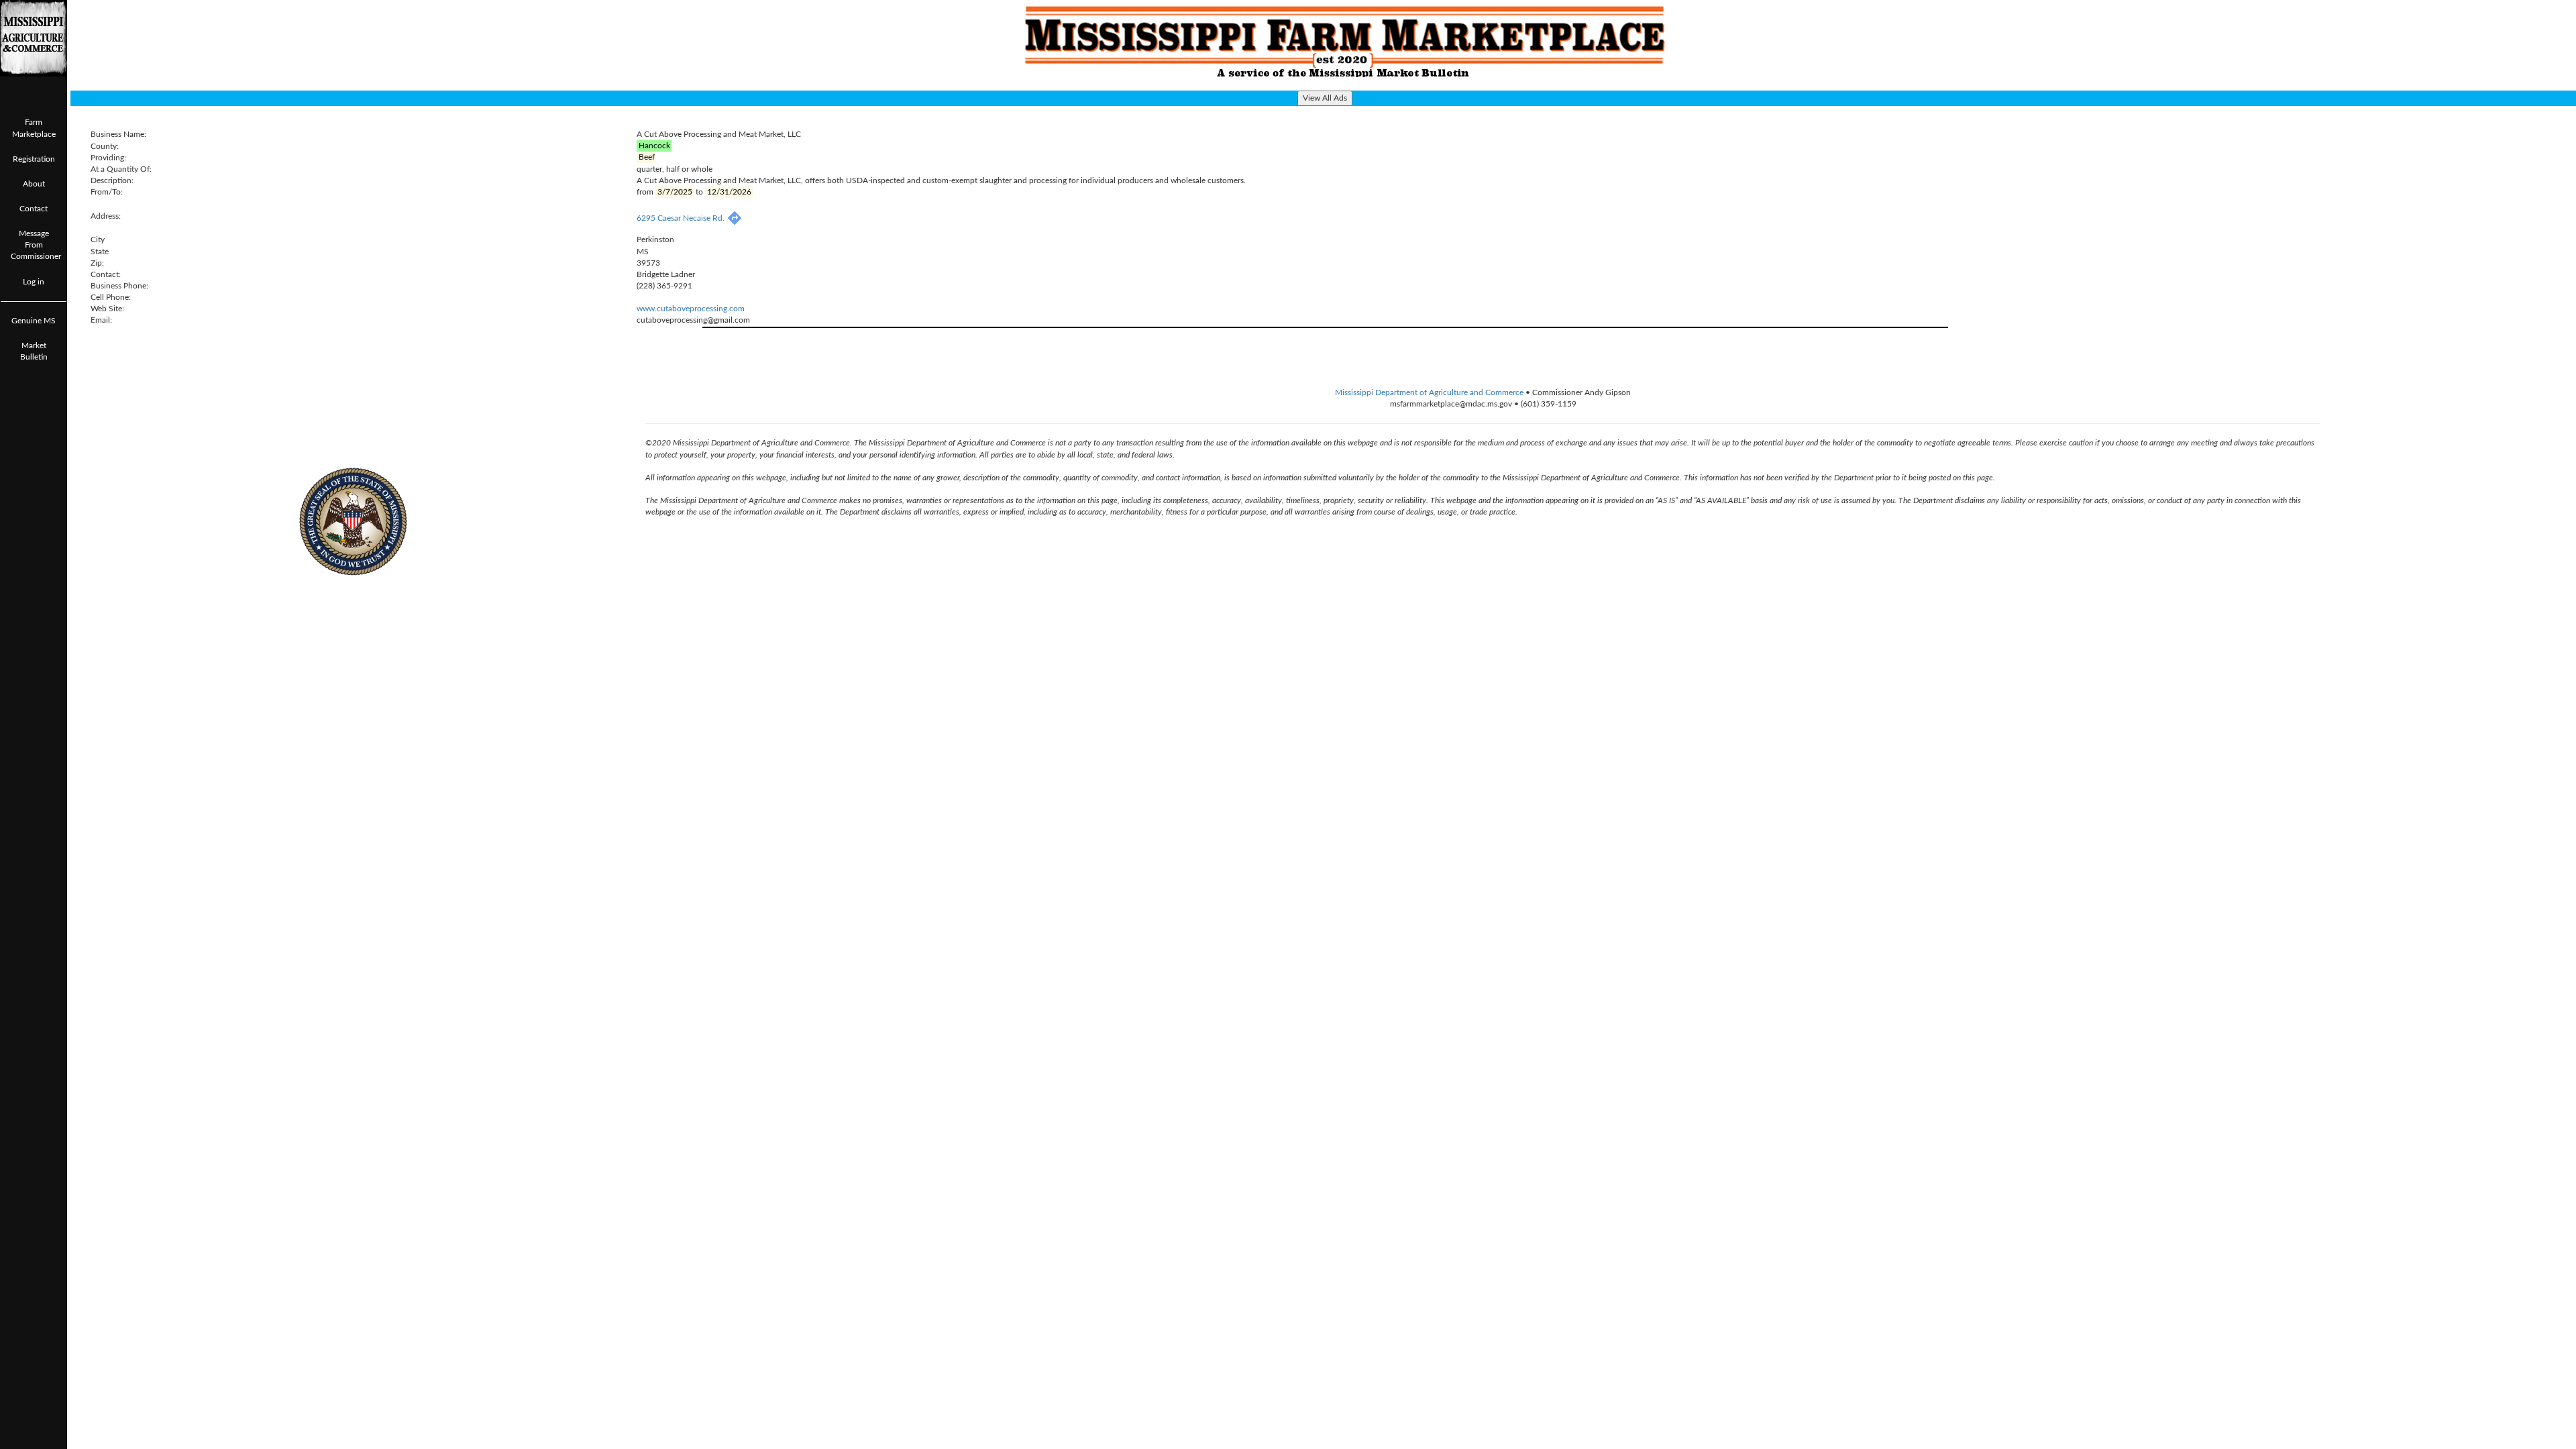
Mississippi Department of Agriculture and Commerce (1429, 392)
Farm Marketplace (34, 128)
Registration (34, 159)
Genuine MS (34, 321)
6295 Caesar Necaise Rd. (682, 218)
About (34, 184)
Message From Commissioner (36, 245)
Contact (34, 209)
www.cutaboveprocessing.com (691, 309)
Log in (34, 282)
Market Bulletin (34, 351)
